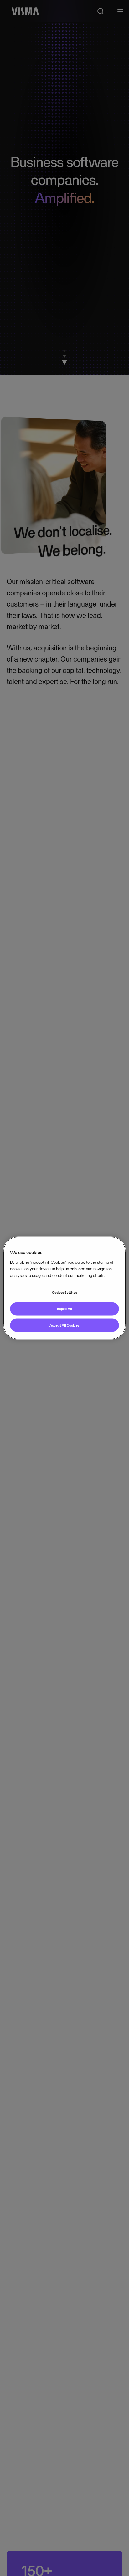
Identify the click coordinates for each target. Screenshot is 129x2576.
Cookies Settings (64, 1292)
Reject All (64, 1308)
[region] (64, 1288)
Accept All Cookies (64, 1325)
